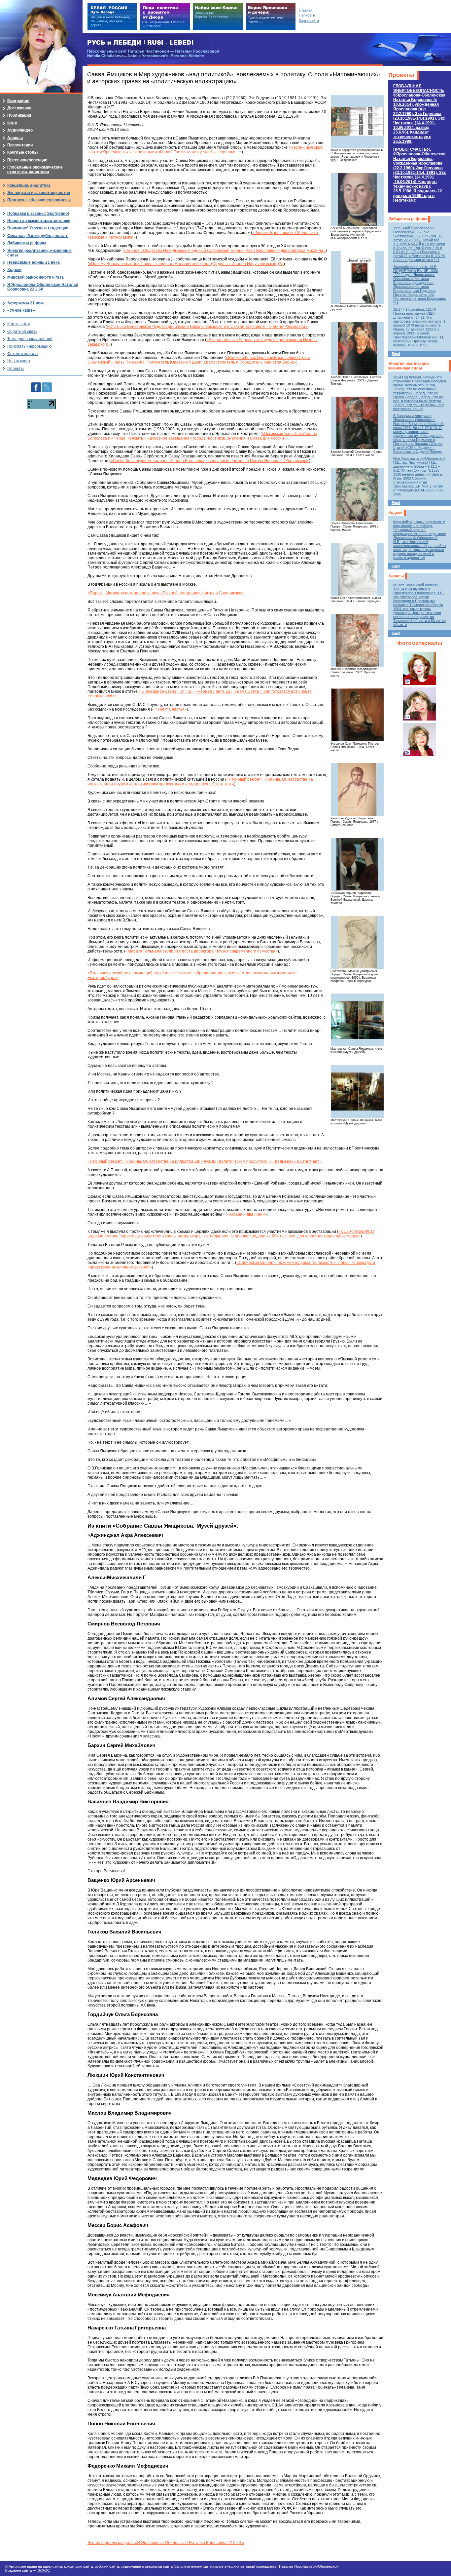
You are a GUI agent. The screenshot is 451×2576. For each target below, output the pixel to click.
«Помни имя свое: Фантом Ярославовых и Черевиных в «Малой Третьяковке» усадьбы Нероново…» (206, 150)
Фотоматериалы (420, 643)
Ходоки (395, 513)
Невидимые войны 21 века (34, 262)
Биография (18, 101)
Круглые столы (22, 152)
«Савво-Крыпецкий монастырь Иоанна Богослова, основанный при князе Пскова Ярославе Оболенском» (210, 461)
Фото (12, 123)
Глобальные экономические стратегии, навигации (35, 170)
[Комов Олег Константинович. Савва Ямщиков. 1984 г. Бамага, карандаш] (357, 569)
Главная (306, 10)
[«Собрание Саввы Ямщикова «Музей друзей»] (357, 277)
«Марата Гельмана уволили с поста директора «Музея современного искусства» (202, 951)
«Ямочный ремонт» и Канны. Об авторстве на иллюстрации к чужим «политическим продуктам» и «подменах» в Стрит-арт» (200, 782)
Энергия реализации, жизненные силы (409, 366)
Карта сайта (19, 324)
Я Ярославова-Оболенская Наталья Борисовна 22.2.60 (43, 287)
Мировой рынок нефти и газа (35, 277)
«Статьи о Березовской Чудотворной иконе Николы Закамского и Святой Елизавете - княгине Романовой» (207, 327)
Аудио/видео (20, 130)
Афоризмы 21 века (26, 303)
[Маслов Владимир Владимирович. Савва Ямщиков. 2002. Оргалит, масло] (357, 640)
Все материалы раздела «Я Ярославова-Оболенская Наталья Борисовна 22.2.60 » (166, 2543)
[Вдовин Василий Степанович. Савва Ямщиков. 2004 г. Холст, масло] (357, 423)
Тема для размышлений (30, 339)
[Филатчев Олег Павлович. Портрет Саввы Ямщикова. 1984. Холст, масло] (357, 715)
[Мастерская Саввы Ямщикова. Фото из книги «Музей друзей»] (357, 1020)
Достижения (19, 108)
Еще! (396, 354)
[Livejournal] (47, 385)
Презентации (20, 145)
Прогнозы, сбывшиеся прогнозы (39, 200)
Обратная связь (22, 332)
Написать (307, 15)
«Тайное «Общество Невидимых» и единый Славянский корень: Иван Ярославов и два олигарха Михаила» (225, 251)
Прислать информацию (29, 346)
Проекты (401, 75)
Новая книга (19, 361)
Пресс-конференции (27, 160)
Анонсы (396, 576)
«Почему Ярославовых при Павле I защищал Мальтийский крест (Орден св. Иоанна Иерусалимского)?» (186, 264)
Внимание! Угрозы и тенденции (38, 228)
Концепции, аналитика (29, 185)
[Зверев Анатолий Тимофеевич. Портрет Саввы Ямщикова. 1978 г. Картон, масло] (357, 494)
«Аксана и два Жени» (247, 1214)
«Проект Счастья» (170, 709)
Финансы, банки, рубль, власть (38, 236)
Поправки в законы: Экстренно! (38, 214)
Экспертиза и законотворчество (39, 193)
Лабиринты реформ (408, 219)
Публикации (19, 115)
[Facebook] (36, 385)
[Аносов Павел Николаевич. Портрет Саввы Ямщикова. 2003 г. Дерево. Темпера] (357, 348)
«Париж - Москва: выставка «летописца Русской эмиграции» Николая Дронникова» (166, 593)
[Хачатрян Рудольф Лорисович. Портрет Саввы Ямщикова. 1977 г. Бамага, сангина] (357, 790)
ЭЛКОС (44, 2570)
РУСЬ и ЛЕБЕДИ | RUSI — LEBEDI (140, 43)
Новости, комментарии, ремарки (39, 221)
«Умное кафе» (21, 310)
